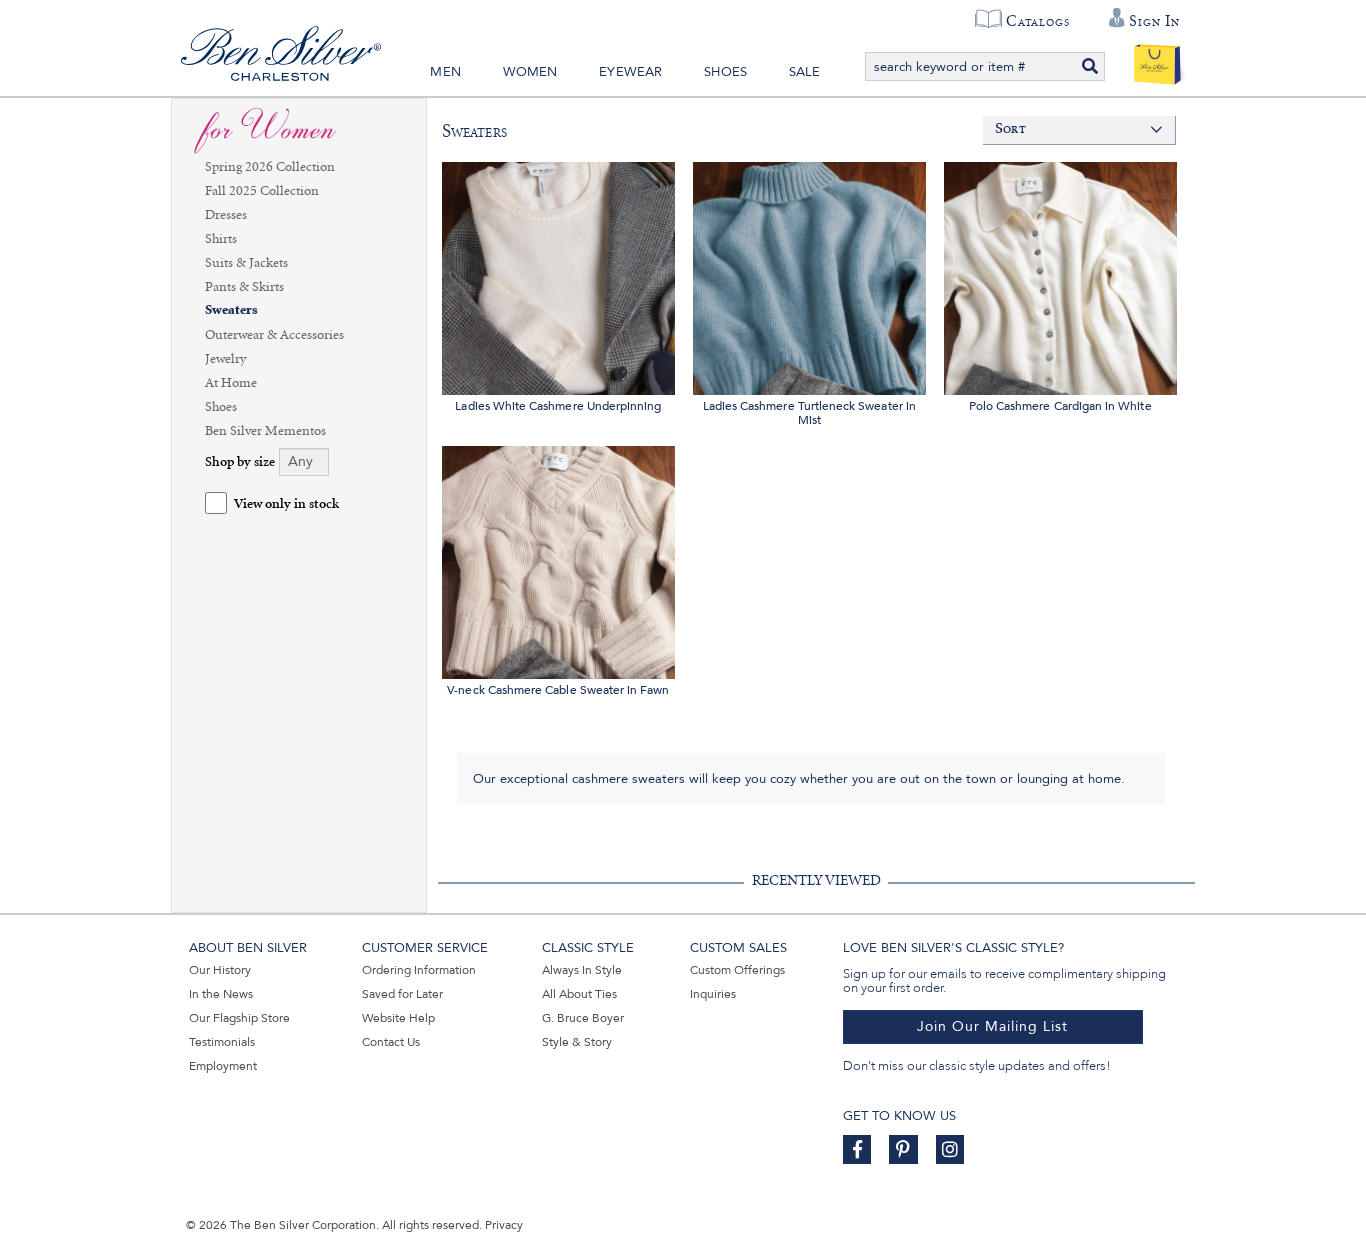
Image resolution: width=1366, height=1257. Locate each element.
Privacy (504, 1225)
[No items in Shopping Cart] (1157, 60)
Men (445, 72)
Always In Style (582, 970)
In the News (221, 994)
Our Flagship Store (239, 1018)
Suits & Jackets (246, 263)
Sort (1010, 129)
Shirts (221, 239)
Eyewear (630, 72)
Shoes (725, 72)
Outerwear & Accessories (274, 335)
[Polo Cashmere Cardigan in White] (1060, 275)
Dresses (226, 215)
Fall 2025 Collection (262, 191)
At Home (231, 383)
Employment (223, 1066)
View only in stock (286, 504)
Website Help (398, 1018)
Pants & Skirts (244, 287)
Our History (220, 970)
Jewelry (225, 359)
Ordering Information (419, 970)
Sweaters (231, 310)
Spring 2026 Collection (270, 167)
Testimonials (222, 1042)
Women (530, 72)
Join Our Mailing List (992, 1026)
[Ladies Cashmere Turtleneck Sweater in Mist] (809, 275)
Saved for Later (402, 994)
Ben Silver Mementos (265, 431)
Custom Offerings (737, 970)
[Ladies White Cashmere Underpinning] (558, 275)
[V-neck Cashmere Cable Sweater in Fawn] (558, 559)
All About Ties (579, 994)
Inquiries (713, 994)
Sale (805, 72)
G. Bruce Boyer (583, 1018)
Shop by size (240, 462)
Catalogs (1037, 21)
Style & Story (577, 1042)
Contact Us (391, 1042)
